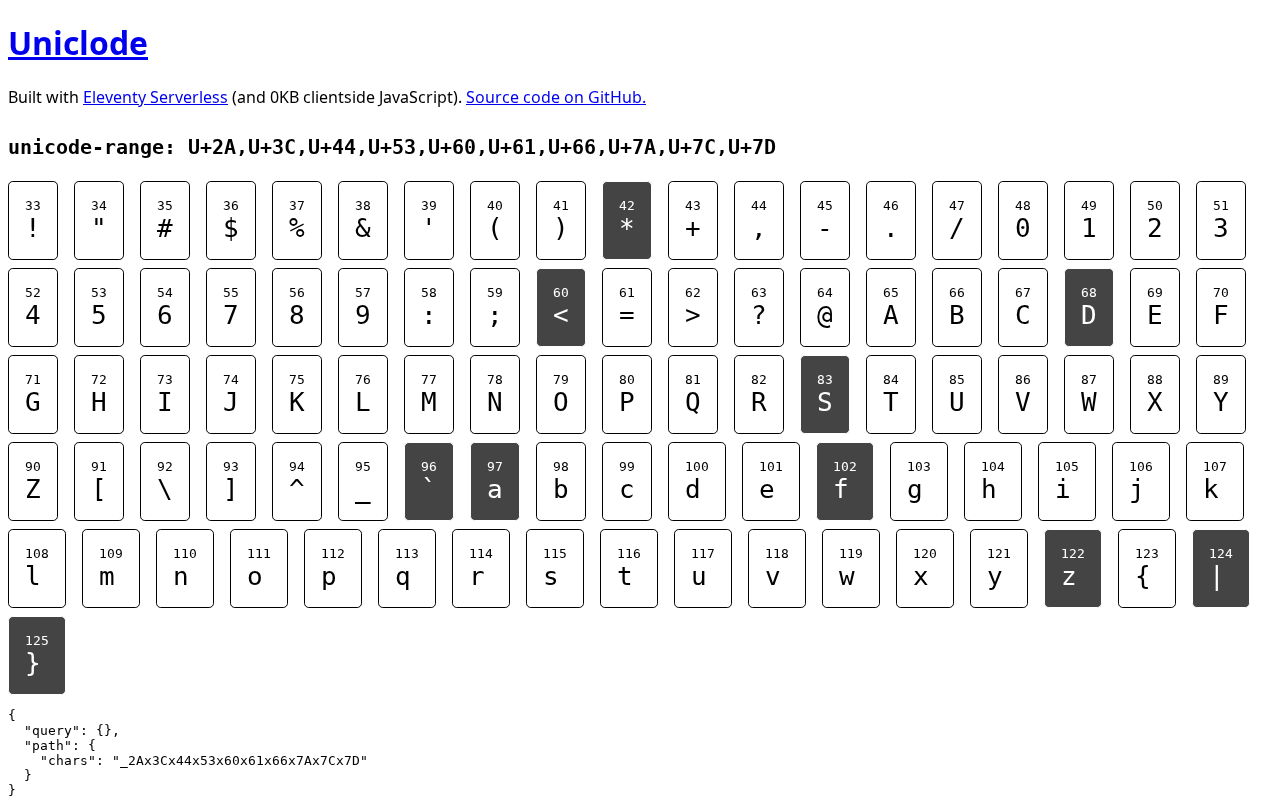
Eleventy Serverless (155, 97)
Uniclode (78, 42)
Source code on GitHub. (556, 97)
